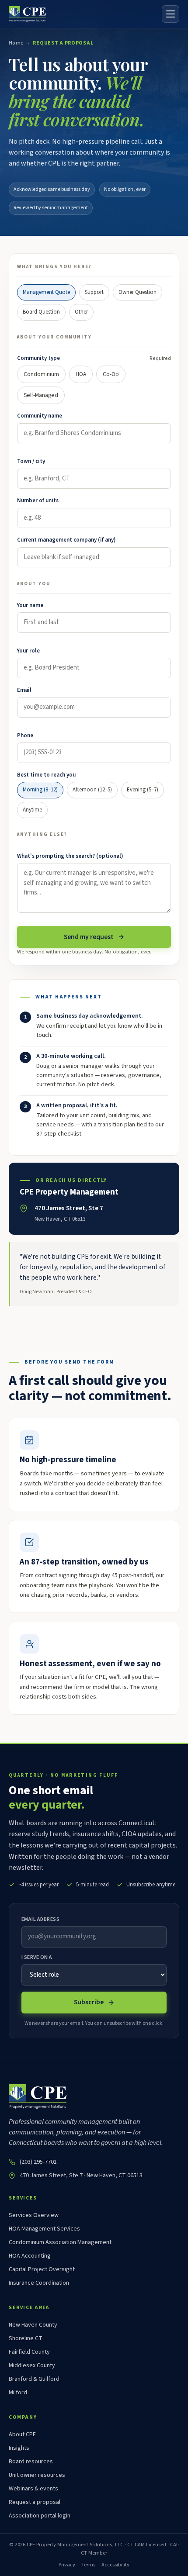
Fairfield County (29, 2352)
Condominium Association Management (60, 2242)
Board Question (41, 312)
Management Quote (46, 292)
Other (81, 312)
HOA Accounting (30, 2256)
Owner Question (138, 292)
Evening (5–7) (143, 790)
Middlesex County (32, 2365)
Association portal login (40, 2516)
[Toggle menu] (171, 14)
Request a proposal (35, 2502)
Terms (88, 2565)
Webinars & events (33, 2489)
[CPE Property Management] (27, 14)
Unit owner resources (37, 2475)
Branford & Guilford (34, 2379)
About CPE (22, 2434)
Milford (18, 2393)
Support (94, 292)
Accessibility (115, 2565)
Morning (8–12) (40, 790)
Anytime (32, 810)
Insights (19, 2448)
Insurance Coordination (39, 2283)
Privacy (67, 2565)
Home (16, 43)
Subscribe (89, 2002)
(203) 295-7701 (38, 2162)
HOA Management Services (44, 2229)
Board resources (31, 2462)
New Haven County (33, 2325)
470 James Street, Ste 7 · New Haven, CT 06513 (81, 2175)
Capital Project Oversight (42, 2269)
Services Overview (34, 2215)
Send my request (89, 937)
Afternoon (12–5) (92, 790)
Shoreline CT (26, 2338)
